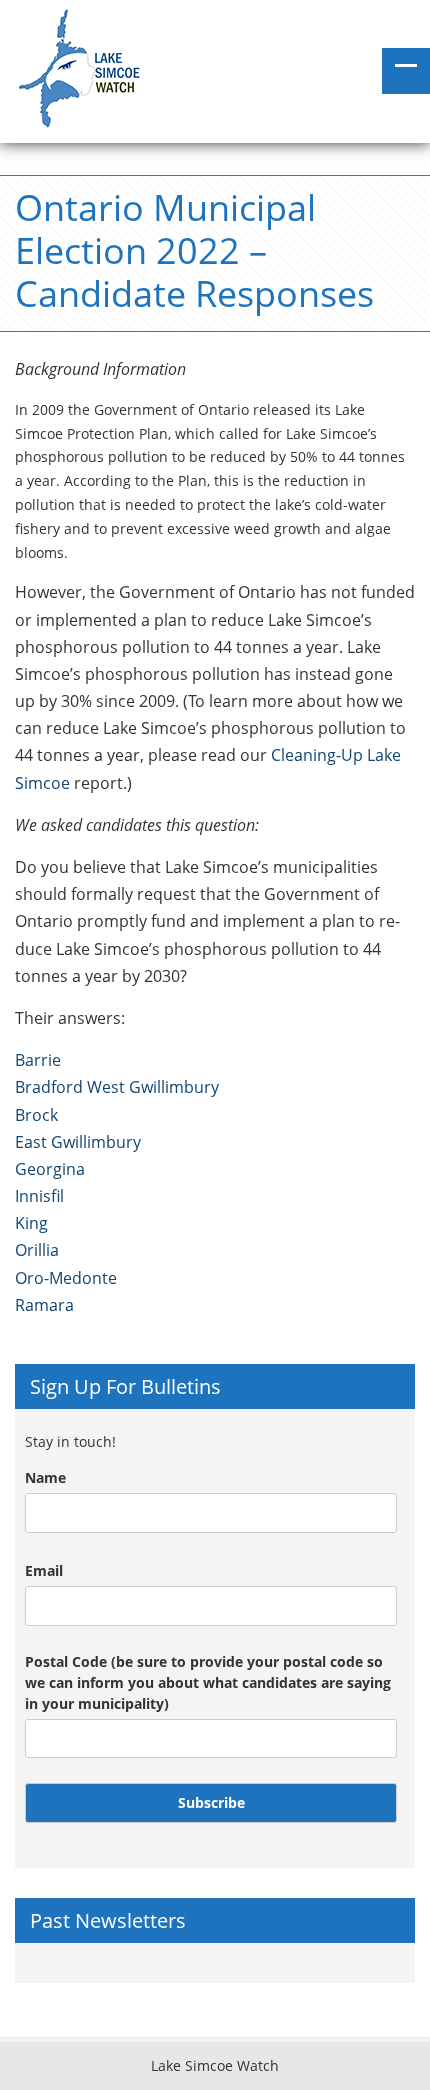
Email (44, 1570)
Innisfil (39, 1196)
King (31, 1223)
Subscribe (211, 1802)
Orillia (37, 1250)
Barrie (38, 1060)
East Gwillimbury (78, 1142)
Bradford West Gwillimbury (117, 1087)
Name (45, 1477)
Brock (36, 1115)
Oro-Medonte (66, 1278)
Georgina (50, 1169)
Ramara (44, 1305)
